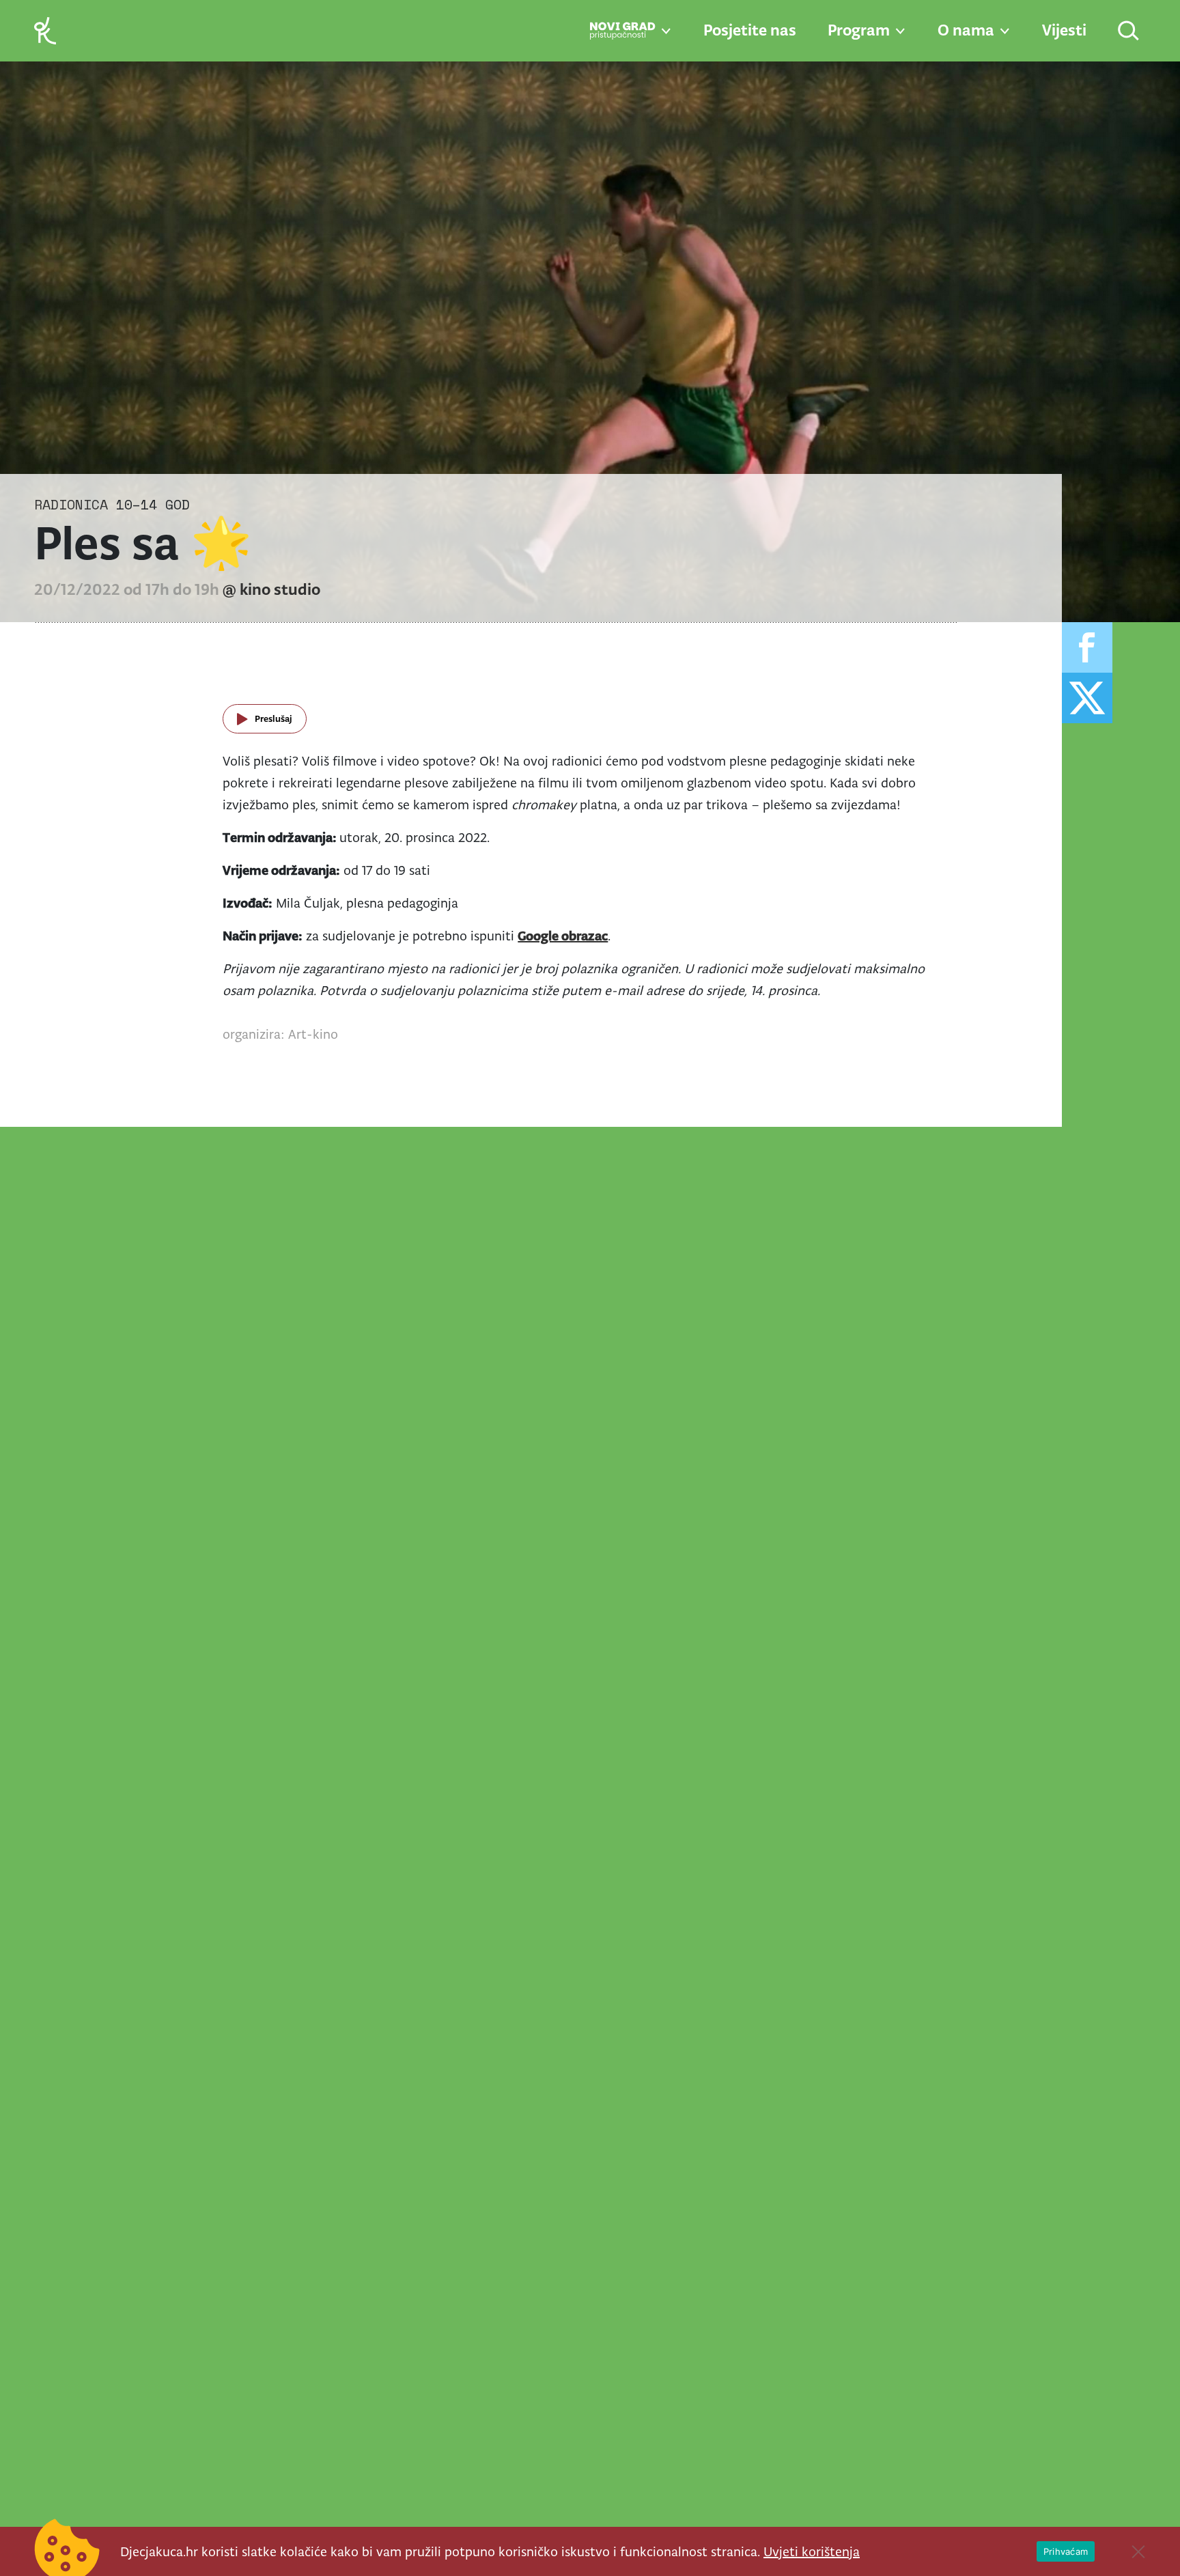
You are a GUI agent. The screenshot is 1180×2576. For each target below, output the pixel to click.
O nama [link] (966, 30)
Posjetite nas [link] (750, 30)
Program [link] (859, 30)
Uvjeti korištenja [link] (812, 2551)
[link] (45, 30)
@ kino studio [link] (271, 589)
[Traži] (1129, 32)
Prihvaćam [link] (1066, 2551)
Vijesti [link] (1064, 30)
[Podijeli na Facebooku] (1087, 647)
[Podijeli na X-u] (1087, 698)
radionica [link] (71, 504)
